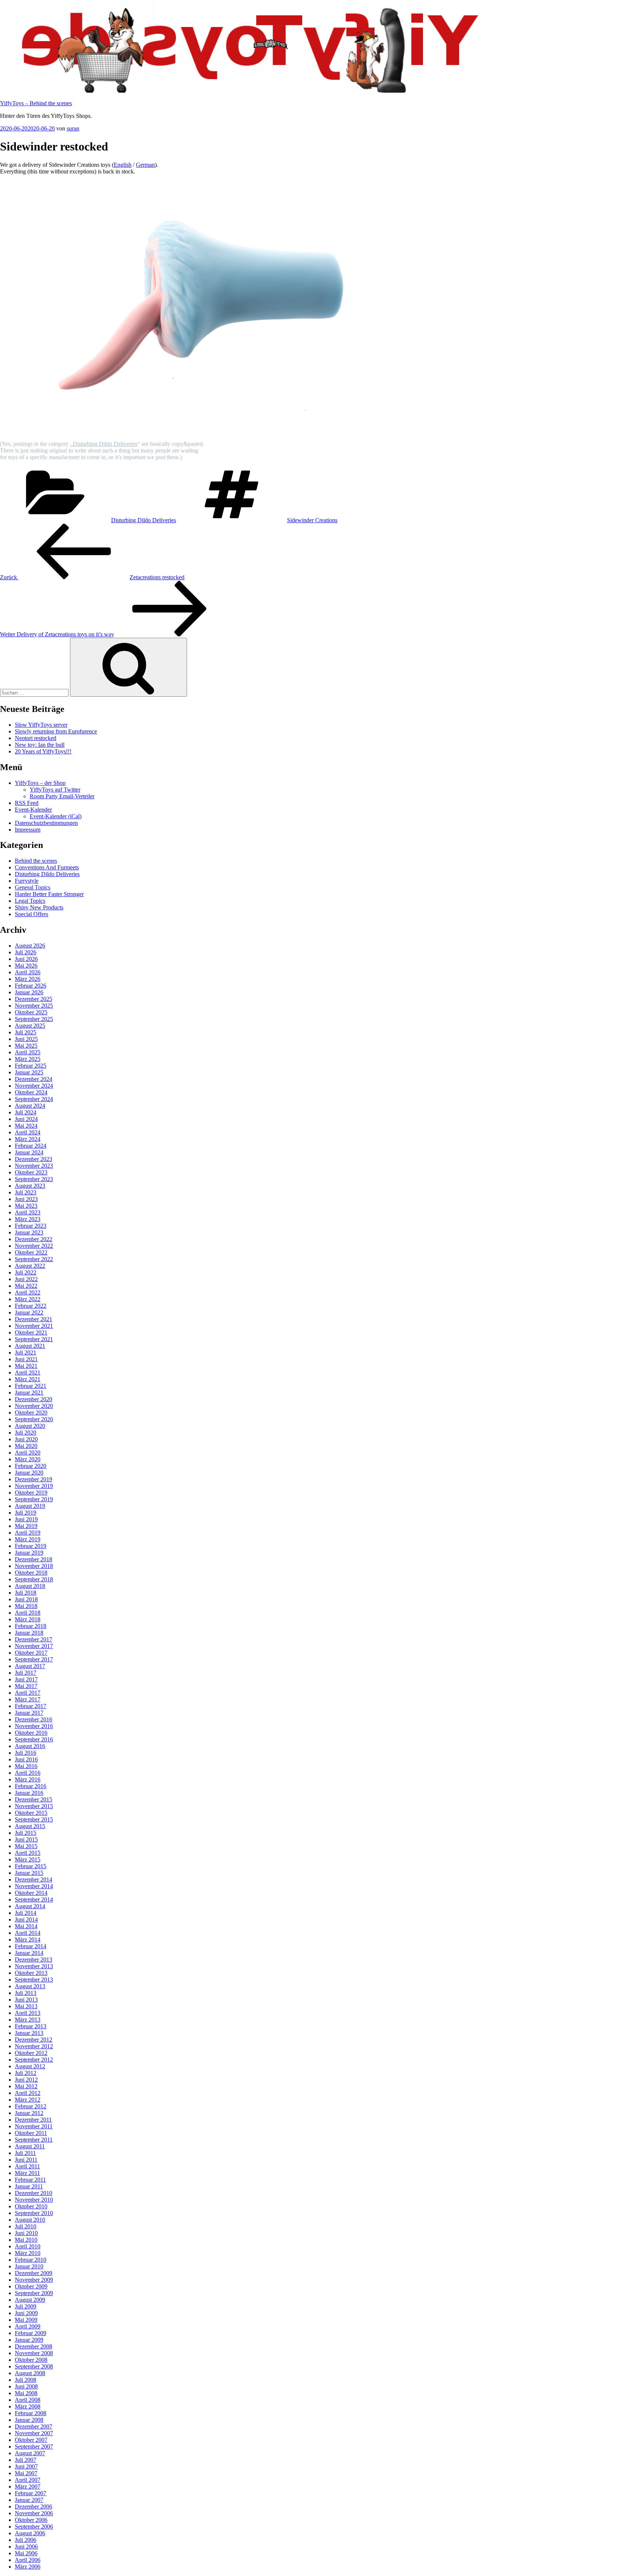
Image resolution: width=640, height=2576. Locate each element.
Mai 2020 (26, 1446)
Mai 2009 (26, 2320)
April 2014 (28, 1933)
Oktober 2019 (31, 1493)
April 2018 (28, 1613)
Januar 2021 (29, 1393)
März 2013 (28, 2020)
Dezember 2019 (34, 1479)
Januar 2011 (29, 2186)
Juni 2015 (26, 1839)
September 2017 (34, 1659)
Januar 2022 (29, 1312)
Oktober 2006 (31, 2520)
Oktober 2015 (31, 1813)
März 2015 (28, 1859)
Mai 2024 (26, 1126)
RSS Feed (27, 803)
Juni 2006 (26, 2547)
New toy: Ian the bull (40, 745)
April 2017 (28, 1693)
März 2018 (28, 1619)
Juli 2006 (26, 2540)
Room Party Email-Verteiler (62, 796)
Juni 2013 (26, 2000)
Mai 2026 (26, 966)
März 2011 (27, 2173)
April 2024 (28, 1132)
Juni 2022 (26, 1279)
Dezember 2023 (34, 1159)
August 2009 (30, 2300)
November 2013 (34, 1966)
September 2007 (34, 2446)
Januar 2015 (29, 1873)
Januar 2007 (29, 2500)
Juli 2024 (26, 1112)
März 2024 (28, 1139)
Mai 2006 (26, 2553)
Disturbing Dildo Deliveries (105, 444)
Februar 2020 (31, 1466)
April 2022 (28, 1292)
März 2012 (28, 2100)
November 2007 (34, 2433)
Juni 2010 (26, 2233)
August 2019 (30, 1506)
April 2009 (28, 2326)
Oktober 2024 (31, 1092)
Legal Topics (30, 901)
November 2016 (34, 1726)
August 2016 (30, 1746)
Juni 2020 (26, 1439)
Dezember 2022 (34, 1239)
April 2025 (28, 1052)
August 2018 (30, 1586)
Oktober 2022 (31, 1252)
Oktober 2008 (31, 2360)
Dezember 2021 (34, 1319)
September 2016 (34, 1739)
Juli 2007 (26, 2460)
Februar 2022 (31, 1306)
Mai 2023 (26, 1206)
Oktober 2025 (31, 1012)
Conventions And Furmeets (47, 867)
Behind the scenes (36, 861)
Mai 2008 (26, 2393)
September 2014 (34, 1899)
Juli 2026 (26, 952)
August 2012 (30, 2066)
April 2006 (28, 2560)
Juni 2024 (26, 1119)
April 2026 (28, 972)
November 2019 (34, 1486)
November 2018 (34, 1566)
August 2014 (30, 1906)
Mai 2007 (26, 2473)
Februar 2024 (31, 1146)
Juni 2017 (26, 1679)
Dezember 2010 (34, 2193)
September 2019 (34, 1499)
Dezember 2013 (34, 1960)
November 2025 (34, 1006)
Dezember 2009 (34, 2273)
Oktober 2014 (31, 1893)
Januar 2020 (29, 1473)
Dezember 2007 (34, 2426)
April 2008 (28, 2400)
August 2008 (30, 2373)
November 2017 (34, 1646)
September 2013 (34, 1980)
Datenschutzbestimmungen (46, 823)
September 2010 (34, 2213)
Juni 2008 (26, 2386)
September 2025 (34, 1019)
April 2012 (28, 2093)
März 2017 (28, 1699)
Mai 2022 (26, 1286)
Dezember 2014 (34, 1879)
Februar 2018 (31, 1626)
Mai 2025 (26, 1046)
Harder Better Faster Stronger (49, 894)
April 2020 (28, 1453)
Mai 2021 (26, 1366)
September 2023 (34, 1179)
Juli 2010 (26, 2226)
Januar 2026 (29, 992)
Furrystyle (27, 881)
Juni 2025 (26, 1039)
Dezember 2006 (34, 2507)
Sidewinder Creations (312, 520)
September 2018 (34, 1579)
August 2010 (30, 2220)
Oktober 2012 (31, 2053)
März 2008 (28, 2406)
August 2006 (30, 2533)
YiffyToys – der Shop (40, 783)
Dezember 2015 (34, 1799)
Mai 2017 (26, 1686)
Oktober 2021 (31, 1332)
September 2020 (34, 1419)
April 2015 (28, 1853)
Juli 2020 (26, 1433)
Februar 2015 (31, 1866)
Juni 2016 (26, 1759)
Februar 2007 (31, 2493)
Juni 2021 (26, 1359)
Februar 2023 (31, 1226)
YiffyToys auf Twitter (55, 790)
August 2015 (30, 1826)
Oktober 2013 (31, 1973)
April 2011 (27, 2166)
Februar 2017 (31, 1706)
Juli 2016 (26, 1753)
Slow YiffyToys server (41, 725)
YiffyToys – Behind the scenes (36, 103)
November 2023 (34, 1166)
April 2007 (28, 2480)
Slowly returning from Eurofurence (56, 731)
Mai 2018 (26, 1606)
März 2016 (28, 1779)
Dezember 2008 (34, 2346)
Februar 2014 (31, 1946)
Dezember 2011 (33, 2120)
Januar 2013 (29, 2033)
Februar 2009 (31, 2333)
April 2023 (28, 1212)
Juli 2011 (25, 2153)
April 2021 (28, 1372)
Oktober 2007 (31, 2440)
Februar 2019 (31, 1546)
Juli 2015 (26, 1833)
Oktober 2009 (31, 2286)
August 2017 (30, 1666)
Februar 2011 (30, 2180)
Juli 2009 (26, 2306)
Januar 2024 (29, 1152)
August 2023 (30, 1186)
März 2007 (28, 2487)
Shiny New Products (39, 907)
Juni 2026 (26, 959)
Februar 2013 (31, 2026)
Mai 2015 (26, 1846)
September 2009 (34, 2293)
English (123, 165)
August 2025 (30, 1026)
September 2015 (34, 1819)
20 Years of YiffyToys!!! (43, 751)
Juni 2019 (26, 1519)
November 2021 (34, 1326)
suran (73, 128)
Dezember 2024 (34, 1079)
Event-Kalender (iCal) (56, 816)
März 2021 (28, 1379)
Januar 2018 (29, 1633)
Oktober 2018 (31, 1573)
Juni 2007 (26, 2466)
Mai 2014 (26, 1926)
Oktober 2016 (31, 1733)
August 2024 (30, 1106)
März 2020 (28, 1459)
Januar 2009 (29, 2340)
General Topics (33, 887)
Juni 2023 (26, 1199)
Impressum (28, 830)
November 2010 (34, 2200)
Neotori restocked (36, 738)
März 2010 (28, 2253)
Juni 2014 (26, 1919)
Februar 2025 (31, 1066)
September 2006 (34, 2527)
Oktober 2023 (31, 1172)
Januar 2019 (29, 1553)
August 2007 (30, 2453)
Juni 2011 (26, 2160)
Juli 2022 (26, 1272)
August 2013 (30, 1986)
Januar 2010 (29, 2266)
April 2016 (28, 1773)
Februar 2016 (31, 1786)
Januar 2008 (29, 2420)
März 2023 (28, 1219)
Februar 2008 (31, 2413)
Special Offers (31, 914)
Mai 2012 (26, 2086)
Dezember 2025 (34, 999)
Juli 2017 (26, 1673)
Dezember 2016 (34, 1719)
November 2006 (34, 2513)
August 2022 (30, 1266)
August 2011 (30, 2146)
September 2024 (34, 1099)
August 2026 (30, 946)
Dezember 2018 (34, 1559)
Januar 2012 (29, 2113)
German (145, 165)
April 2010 (28, 2246)
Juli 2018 (26, 1593)
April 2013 (28, 2013)
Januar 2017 (29, 1713)
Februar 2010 (31, 2260)
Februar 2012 (31, 2106)
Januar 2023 (29, 1232)
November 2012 (34, 2046)
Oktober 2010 (31, 2206)
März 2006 (28, 2567)
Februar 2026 (31, 986)
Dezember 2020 (34, 1399)
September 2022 (34, 1259)
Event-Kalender (33, 810)
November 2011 (34, 2126)
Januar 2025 (29, 1072)
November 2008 (34, 2353)
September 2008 (34, 2366)
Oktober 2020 (31, 1413)
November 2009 (34, 2280)
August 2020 (30, 1426)
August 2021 (30, 1346)
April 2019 (28, 1533)
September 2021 (34, 1339)
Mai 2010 (26, 2240)
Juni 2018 (26, 1599)
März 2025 (28, 1059)
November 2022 (34, 1246)
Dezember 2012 (34, 2040)
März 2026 (28, 979)
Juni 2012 (26, 2080)
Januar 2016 (29, 1793)
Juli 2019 (26, 1513)
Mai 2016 (26, 1766)
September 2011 (34, 2140)
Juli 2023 (26, 1192)
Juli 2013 (26, 1993)
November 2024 (34, 1086)
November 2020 (34, 1406)
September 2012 (34, 2060)
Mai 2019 (26, 1526)
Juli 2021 (26, 1352)
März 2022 (28, 1299)
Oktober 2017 (31, 1653)
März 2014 (28, 1940)
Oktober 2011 (31, 2133)
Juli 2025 (26, 1032)
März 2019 (28, 1539)
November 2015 (34, 1806)
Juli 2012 (26, 2073)
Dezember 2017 (34, 1639)
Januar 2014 (29, 1953)
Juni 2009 (26, 2313)
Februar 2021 (31, 1386)
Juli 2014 (26, 1913)
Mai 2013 (26, 2006)
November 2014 (34, 1886)
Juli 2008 (26, 2380)
